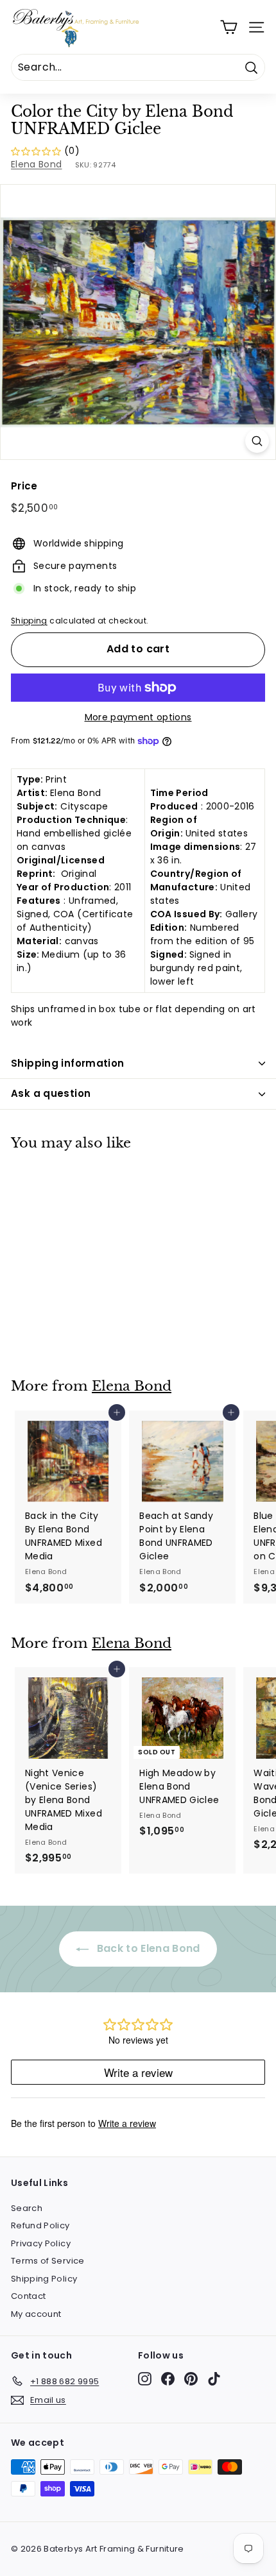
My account (36, 2314)
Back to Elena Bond (147, 1948)
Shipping (29, 621)
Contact (28, 2296)
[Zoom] (257, 441)
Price (24, 486)
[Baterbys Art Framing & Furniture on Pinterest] (191, 2379)
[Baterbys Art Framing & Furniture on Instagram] (145, 2379)
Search (27, 2208)
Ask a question (51, 1093)
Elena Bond (37, 164)
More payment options (138, 717)
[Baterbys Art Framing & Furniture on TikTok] (214, 2379)
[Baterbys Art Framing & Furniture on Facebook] (168, 2379)
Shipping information (68, 1063)
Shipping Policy (44, 2279)
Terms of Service (48, 2261)
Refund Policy (40, 2225)
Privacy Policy (41, 2243)
